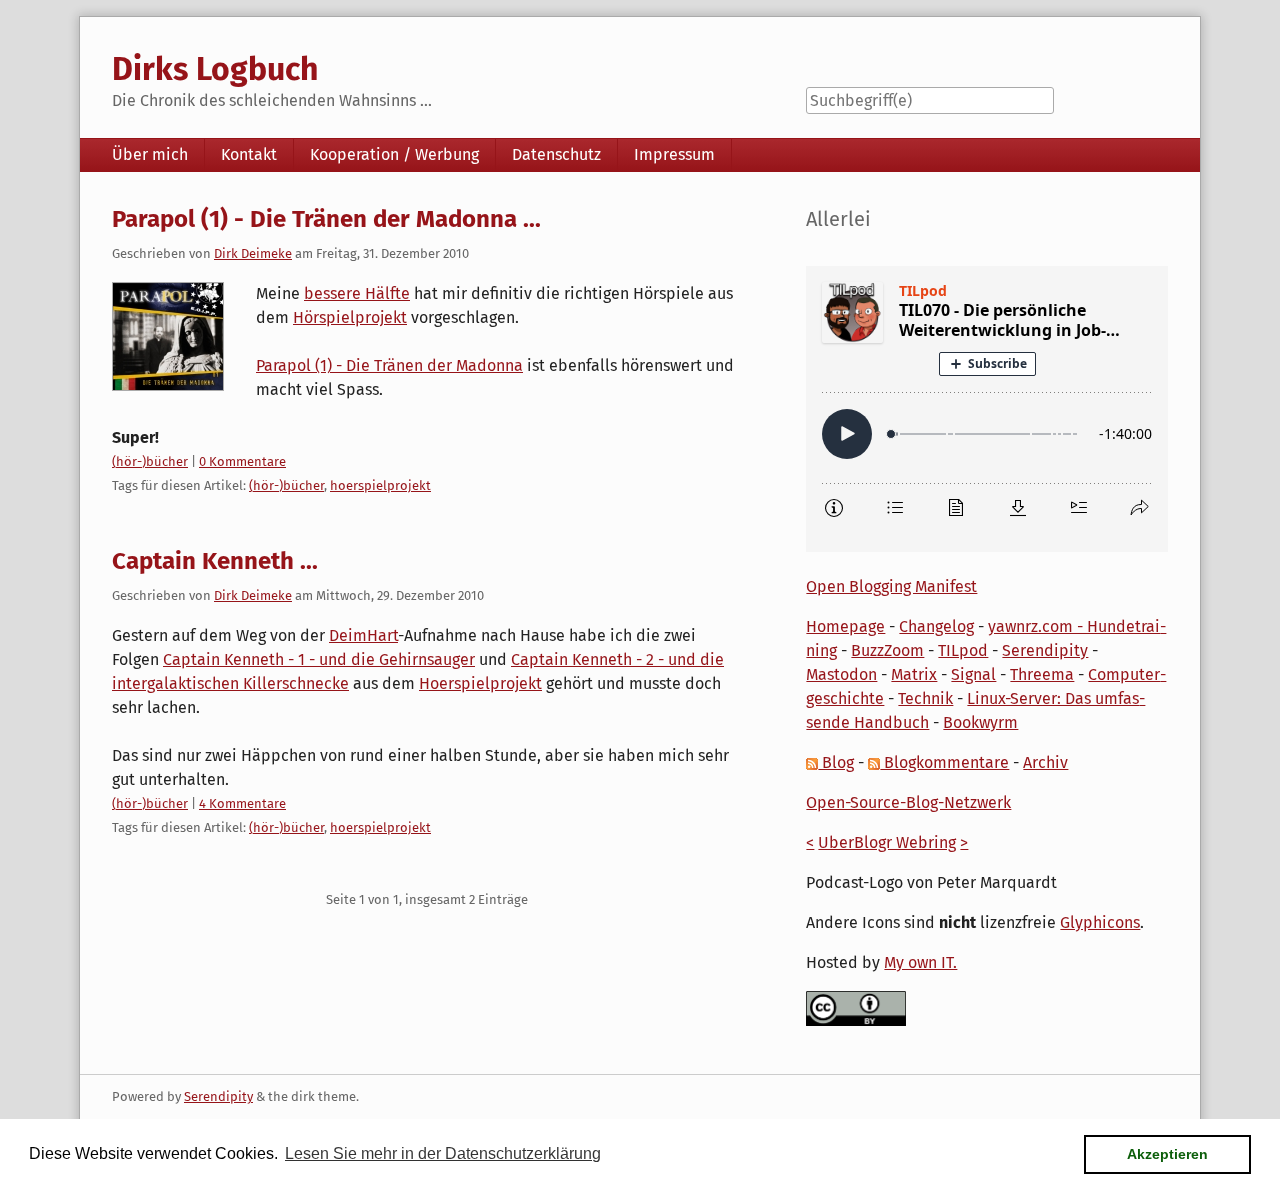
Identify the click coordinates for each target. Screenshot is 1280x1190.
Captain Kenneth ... (215, 561)
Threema (1042, 674)
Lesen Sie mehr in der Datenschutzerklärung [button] (443, 1153)
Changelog (936, 626)
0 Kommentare (242, 461)
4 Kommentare (242, 803)
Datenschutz (556, 154)
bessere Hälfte (357, 293)
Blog (836, 762)
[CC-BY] (856, 1007)
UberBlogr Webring (887, 842)
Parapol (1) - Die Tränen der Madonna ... (326, 219)
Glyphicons (1100, 922)
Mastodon (841, 674)
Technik (925, 698)
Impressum (674, 154)
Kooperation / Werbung (394, 154)
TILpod (963, 650)
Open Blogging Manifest (891, 586)
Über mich (150, 154)
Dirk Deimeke (253, 253)
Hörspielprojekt (350, 317)
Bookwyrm (980, 722)
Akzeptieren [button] (1167, 1154)
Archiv (1045, 762)
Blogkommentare (944, 762)
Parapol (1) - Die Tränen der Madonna (389, 365)
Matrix (914, 674)
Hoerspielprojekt (480, 683)
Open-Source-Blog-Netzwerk (908, 802)
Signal (973, 674)
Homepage (845, 626)
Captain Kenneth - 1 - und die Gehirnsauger (319, 659)
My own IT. (920, 962)
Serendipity (1045, 650)
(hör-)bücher (150, 461)
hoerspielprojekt (380, 485)
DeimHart (363, 635)
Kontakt (249, 154)
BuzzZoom (887, 650)
